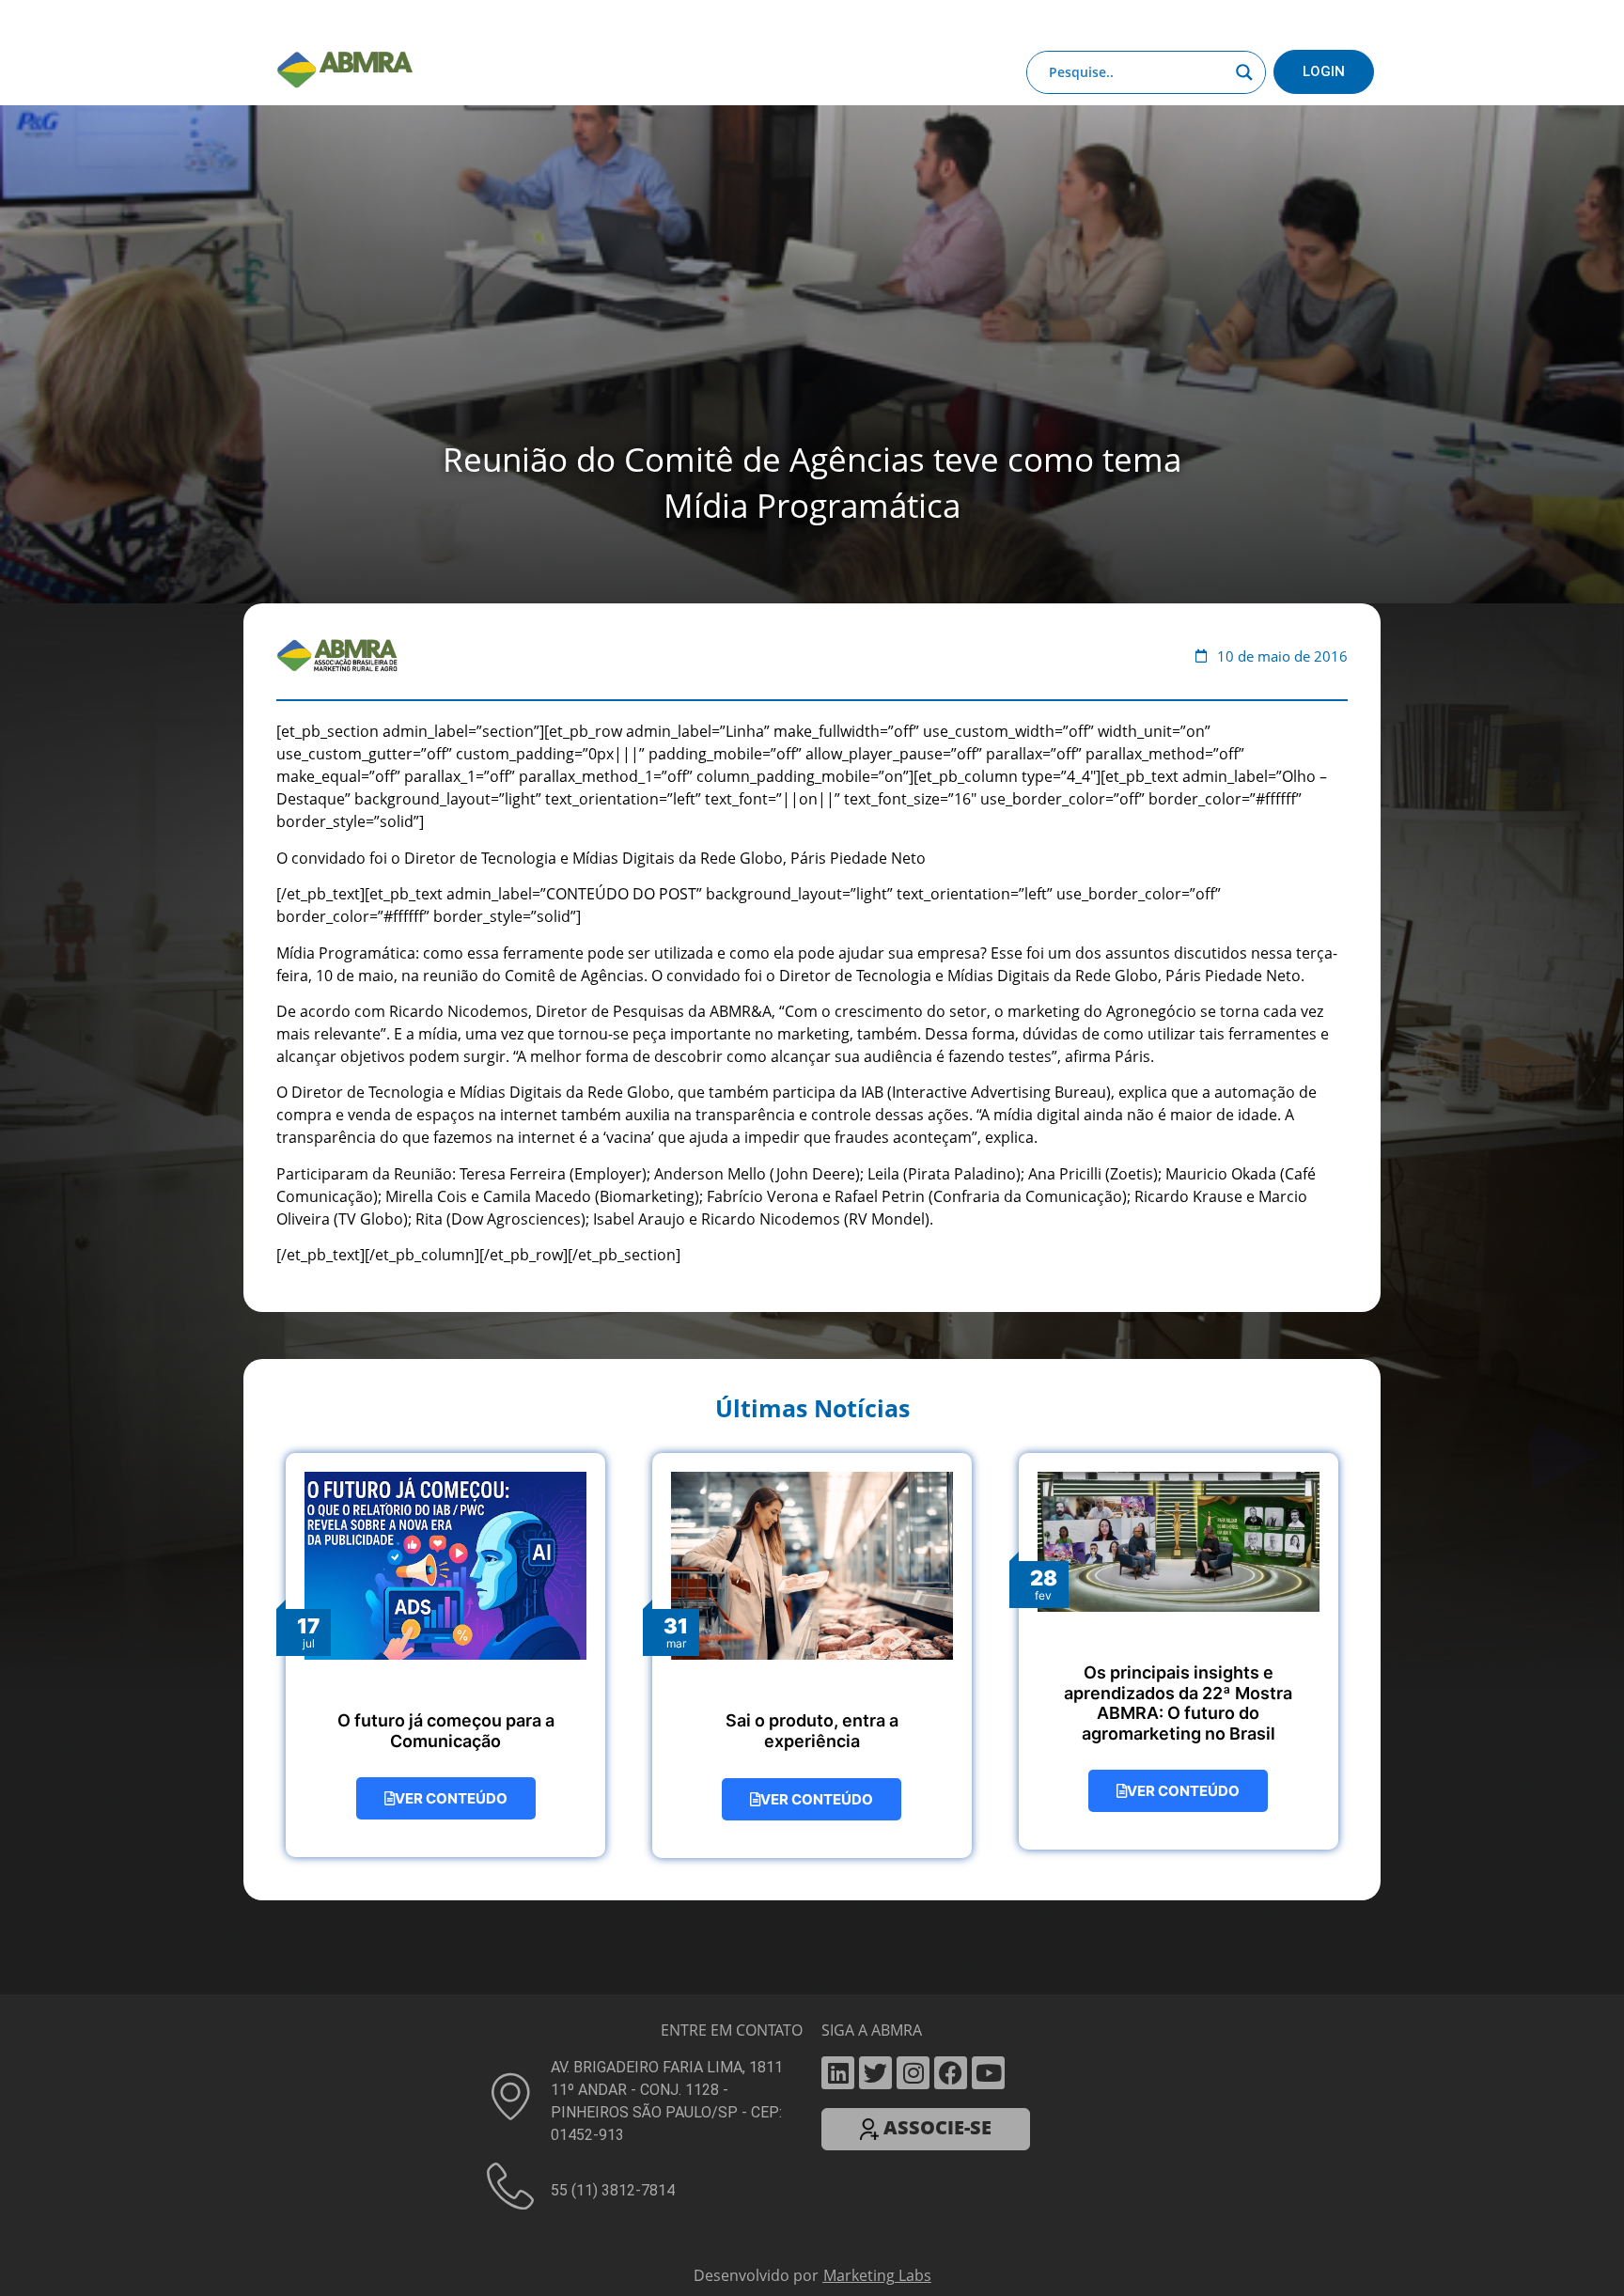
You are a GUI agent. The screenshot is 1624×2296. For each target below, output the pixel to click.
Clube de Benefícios (1094, 22)
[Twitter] (875, 2058)
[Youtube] (988, 2058)
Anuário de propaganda (936, 22)
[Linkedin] (838, 2058)
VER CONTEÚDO (451, 1783)
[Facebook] (951, 2058)
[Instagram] (913, 2058)
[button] (812, 2288)
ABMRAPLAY (799, 22)
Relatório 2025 (1225, 22)
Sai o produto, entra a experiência (812, 1716)
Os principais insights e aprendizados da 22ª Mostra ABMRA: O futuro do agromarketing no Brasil (1178, 1688)
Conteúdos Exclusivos (578, 22)
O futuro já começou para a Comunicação (446, 1716)
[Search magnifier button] (1244, 72)
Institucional (450, 22)
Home (372, 22)
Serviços (712, 22)
